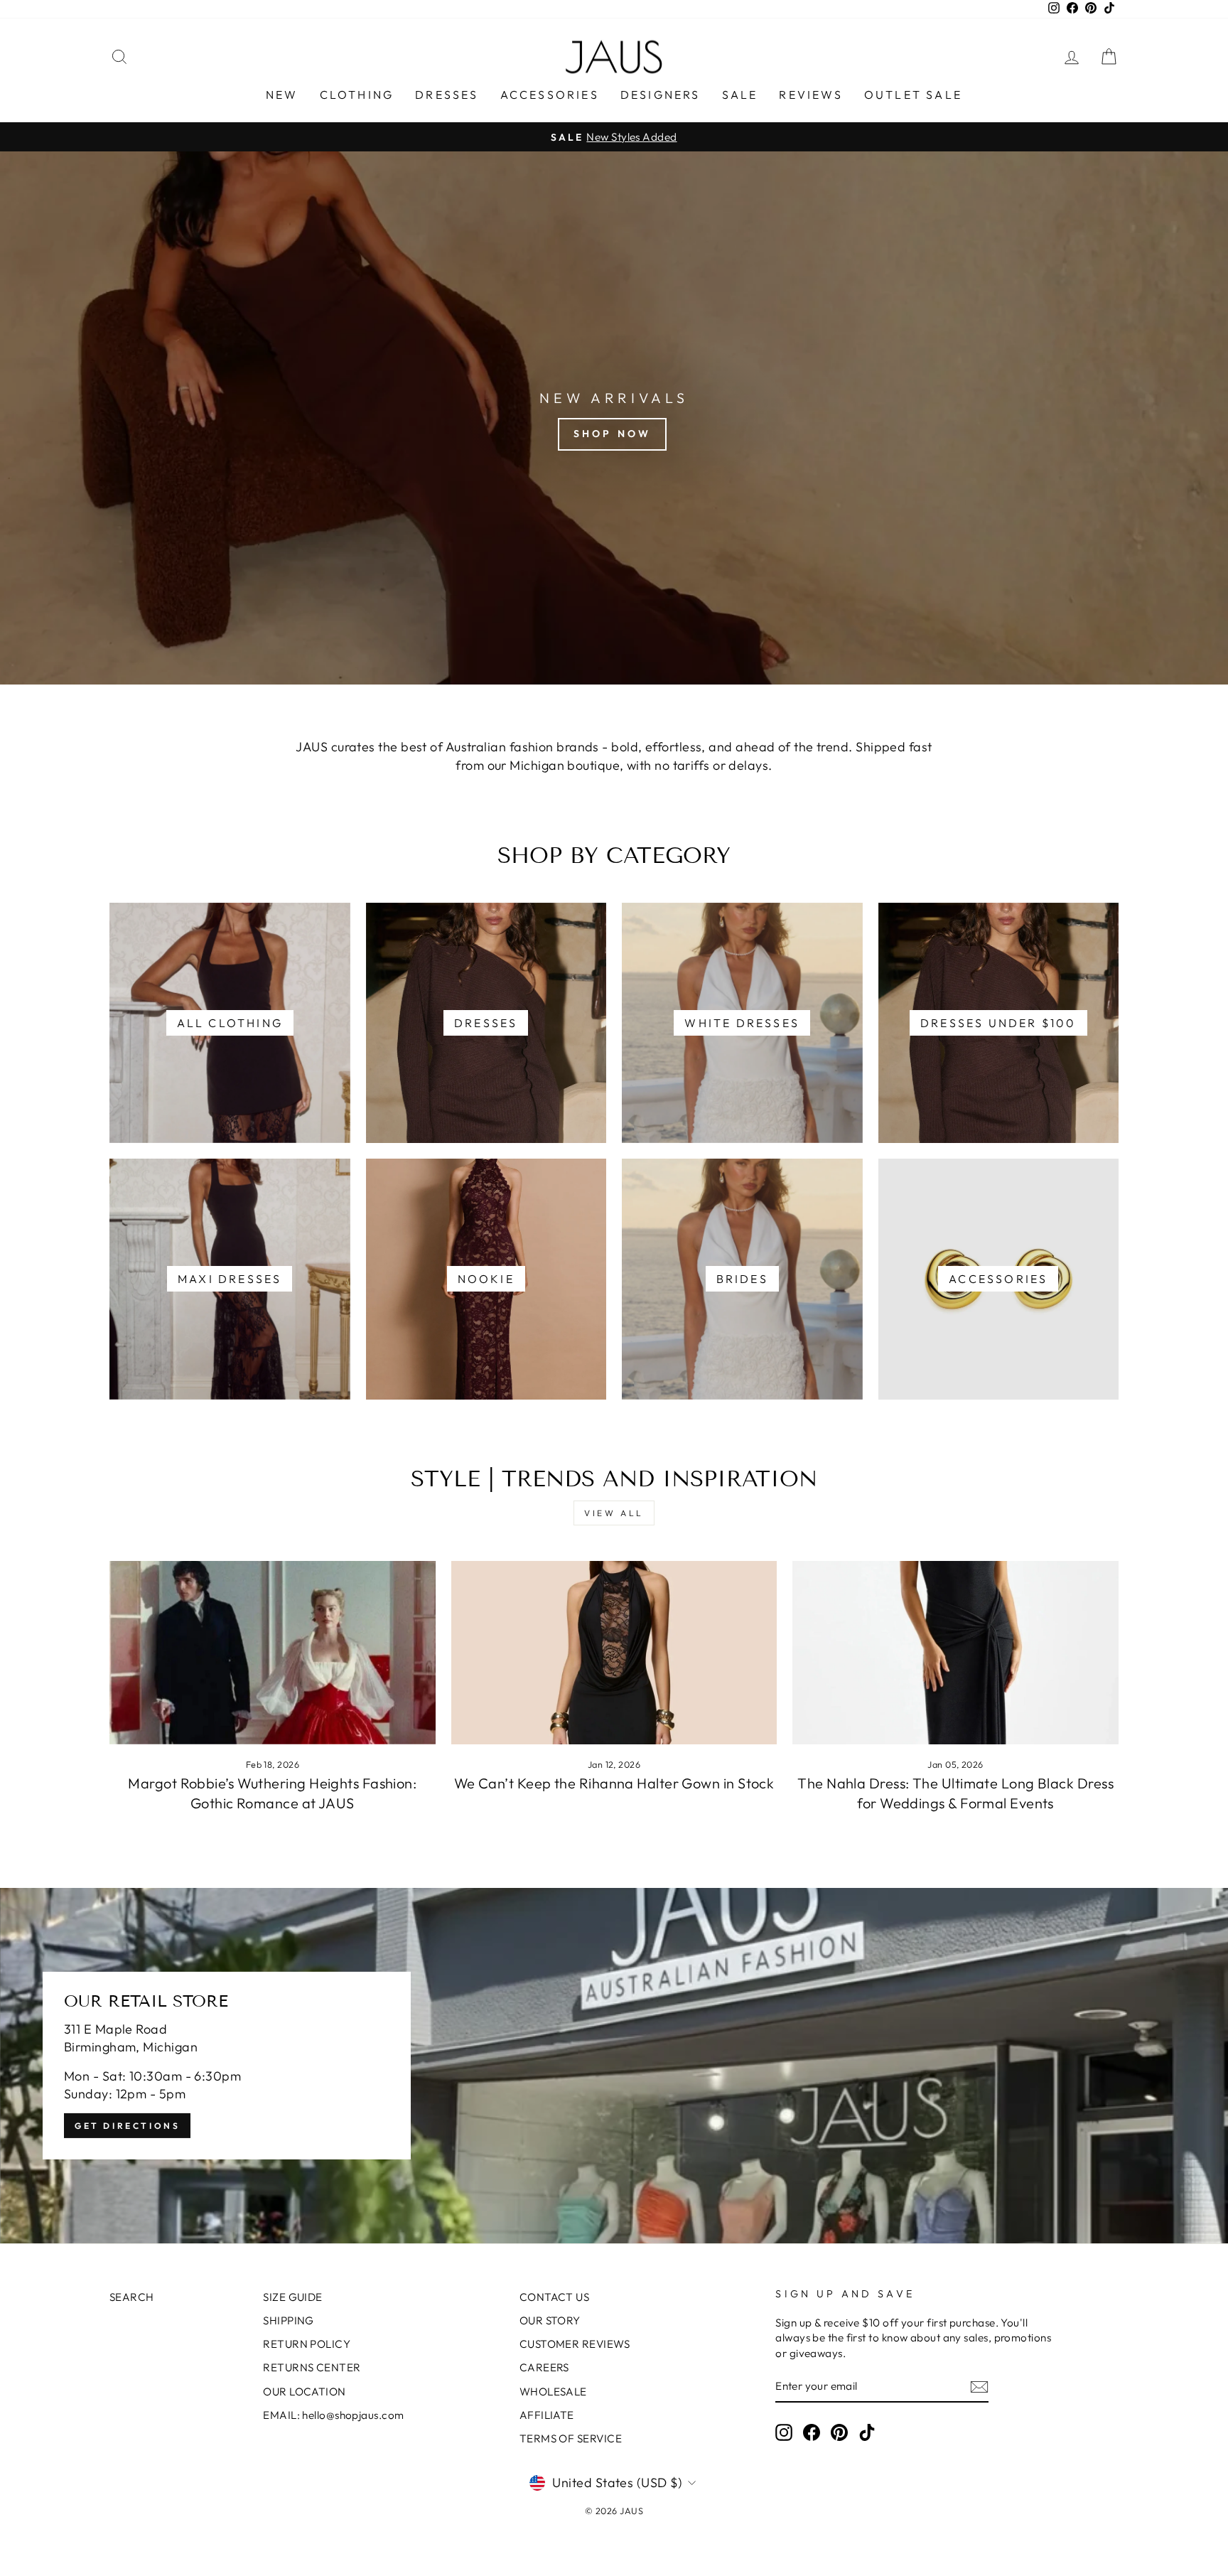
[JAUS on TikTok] (867, 2432)
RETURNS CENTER (312, 2367)
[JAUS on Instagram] (784, 2432)
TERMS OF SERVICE (571, 2438)
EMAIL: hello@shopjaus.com (333, 2415)
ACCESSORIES (550, 95)
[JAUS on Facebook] (812, 2432)
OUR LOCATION (304, 2392)
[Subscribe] (979, 2387)
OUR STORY (550, 2320)
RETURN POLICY (307, 2344)
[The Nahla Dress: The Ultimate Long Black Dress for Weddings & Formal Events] (955, 1653)
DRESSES (447, 95)
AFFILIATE (547, 2415)
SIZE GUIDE (293, 2297)
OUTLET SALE (913, 95)
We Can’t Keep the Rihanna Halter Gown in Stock (614, 1783)
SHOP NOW (613, 434)
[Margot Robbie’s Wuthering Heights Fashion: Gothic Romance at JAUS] (273, 1653)
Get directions (127, 2126)
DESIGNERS (661, 95)
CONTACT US (555, 2297)
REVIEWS (810, 95)
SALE (740, 95)
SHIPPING (289, 2320)
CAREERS (544, 2367)
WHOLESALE (553, 2392)
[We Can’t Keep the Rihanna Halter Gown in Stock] (614, 1653)
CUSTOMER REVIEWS (575, 2344)
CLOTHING (357, 95)
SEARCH (132, 2297)
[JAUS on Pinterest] (839, 2432)
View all (614, 1513)
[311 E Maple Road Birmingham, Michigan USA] (614, 2066)
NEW (282, 95)
